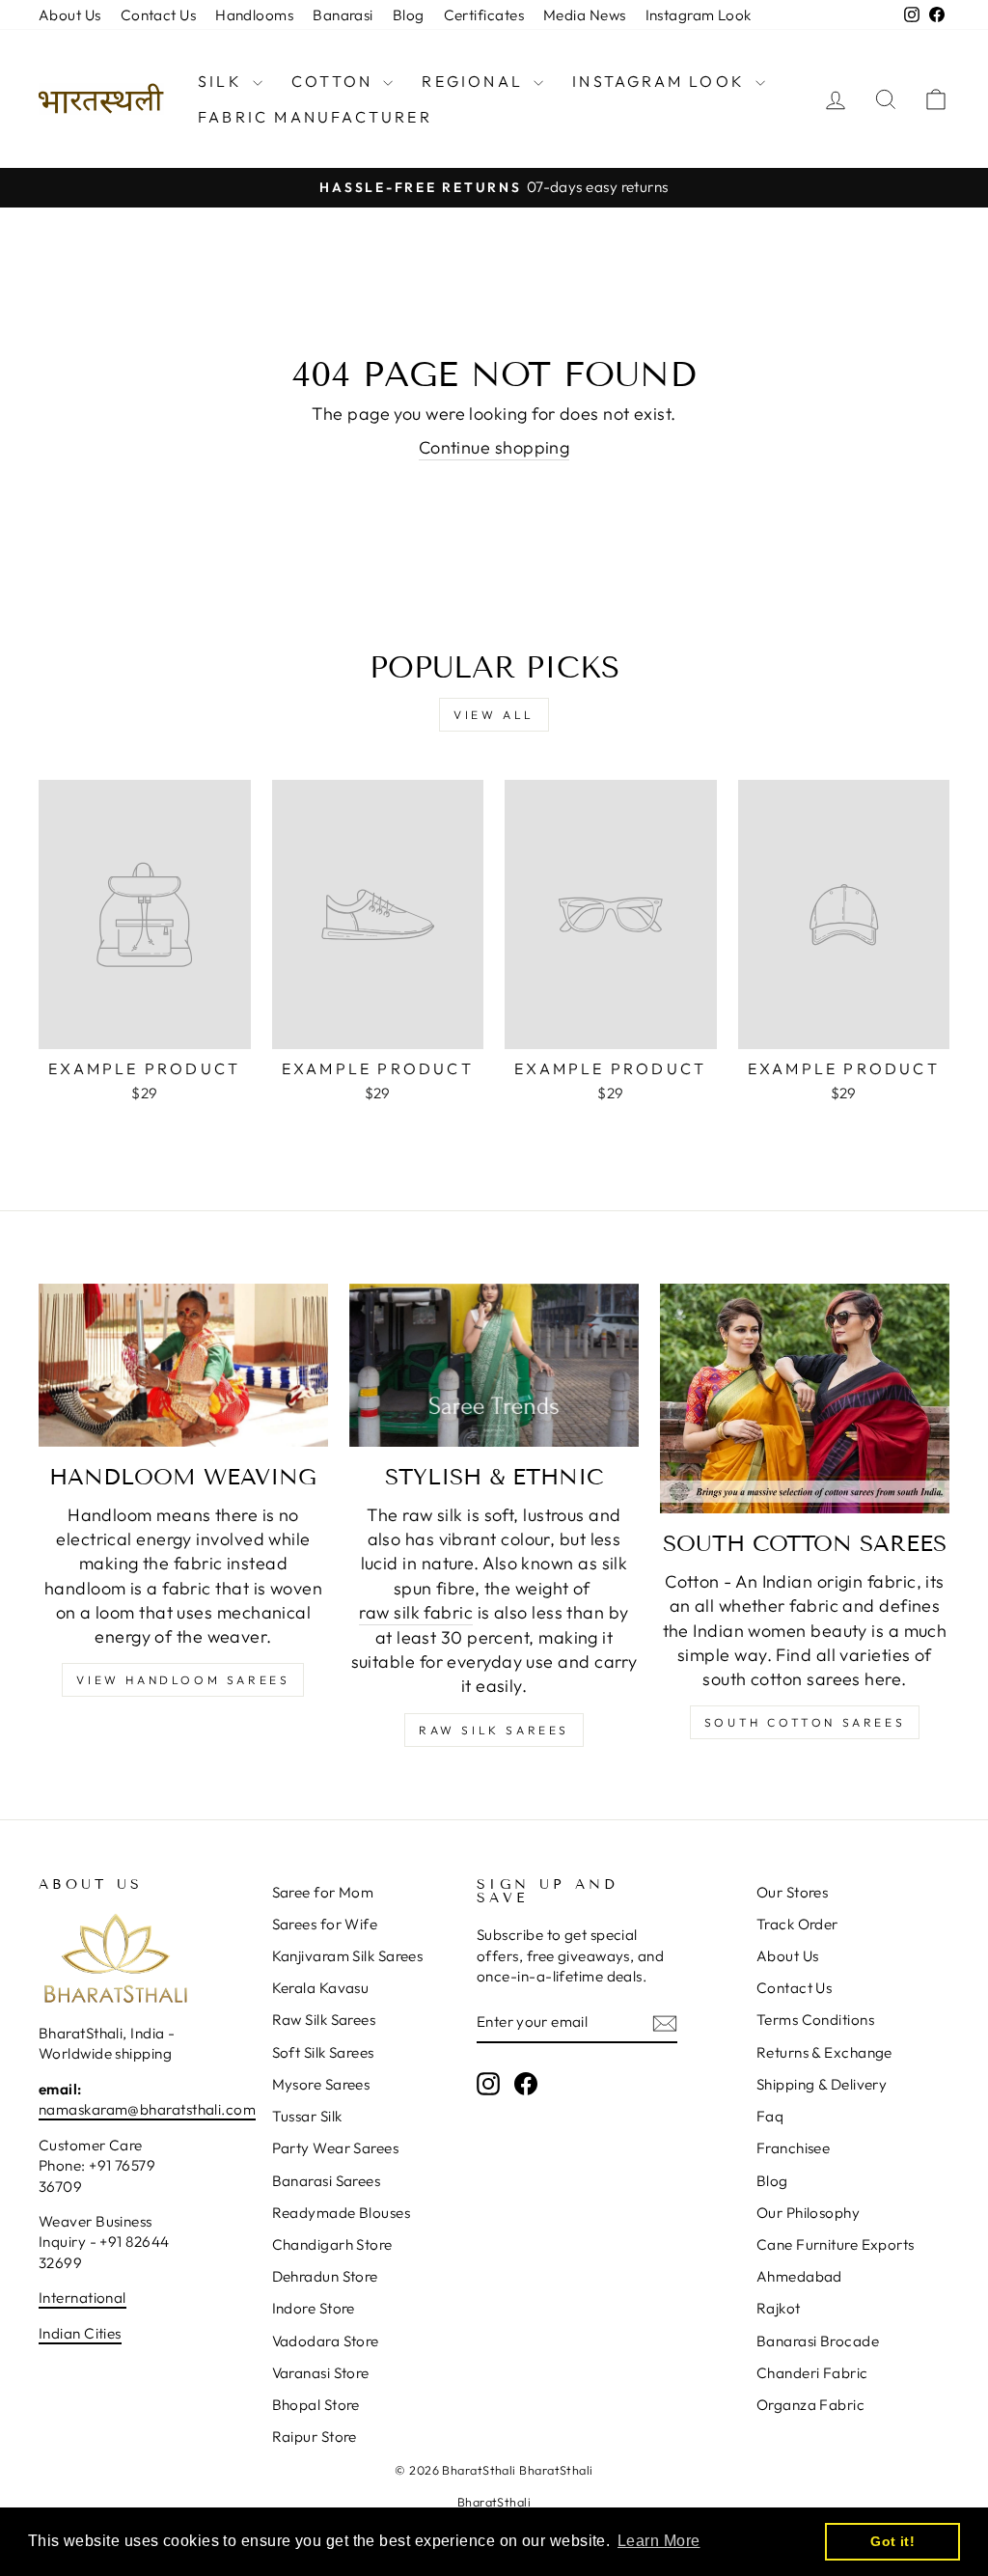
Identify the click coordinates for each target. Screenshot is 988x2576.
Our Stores (793, 1892)
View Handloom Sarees (183, 1680)
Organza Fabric (810, 2405)
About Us (70, 15)
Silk (223, 81)
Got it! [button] (892, 2541)
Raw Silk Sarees (494, 1730)
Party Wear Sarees (336, 2148)
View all (494, 715)
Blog (409, 15)
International (82, 2298)
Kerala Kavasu (321, 1988)
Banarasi (343, 15)
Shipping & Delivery (822, 2084)
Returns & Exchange (824, 2052)
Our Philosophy (808, 2213)
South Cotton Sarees (805, 1722)
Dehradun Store (325, 2276)
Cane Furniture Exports (836, 2244)
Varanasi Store (321, 2373)
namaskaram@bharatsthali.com (147, 2109)
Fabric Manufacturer (315, 117)
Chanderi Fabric (812, 2373)
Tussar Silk (307, 2116)
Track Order (797, 1924)
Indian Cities (80, 2333)
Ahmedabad (799, 2276)
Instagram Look (699, 15)
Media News (585, 15)
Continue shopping (494, 447)
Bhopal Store (316, 2405)
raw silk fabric (416, 1612)
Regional (475, 81)
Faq (770, 2116)
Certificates (484, 15)
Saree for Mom (323, 1892)
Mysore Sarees (321, 2084)
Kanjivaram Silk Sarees (348, 1956)
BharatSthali (494, 2502)
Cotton (335, 81)
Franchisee (794, 2148)
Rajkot (779, 2308)
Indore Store (314, 2308)
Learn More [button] (659, 2541)
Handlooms (254, 15)
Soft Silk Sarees (323, 2052)
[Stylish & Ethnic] (494, 1365)
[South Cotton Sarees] (805, 1399)
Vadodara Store (326, 2341)
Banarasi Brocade (818, 2341)
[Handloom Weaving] (183, 1365)
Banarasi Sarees (327, 2181)
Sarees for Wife (325, 1924)
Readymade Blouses (342, 2213)
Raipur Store (315, 2437)
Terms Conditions (815, 2020)
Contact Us (159, 15)
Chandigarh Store (332, 2244)
